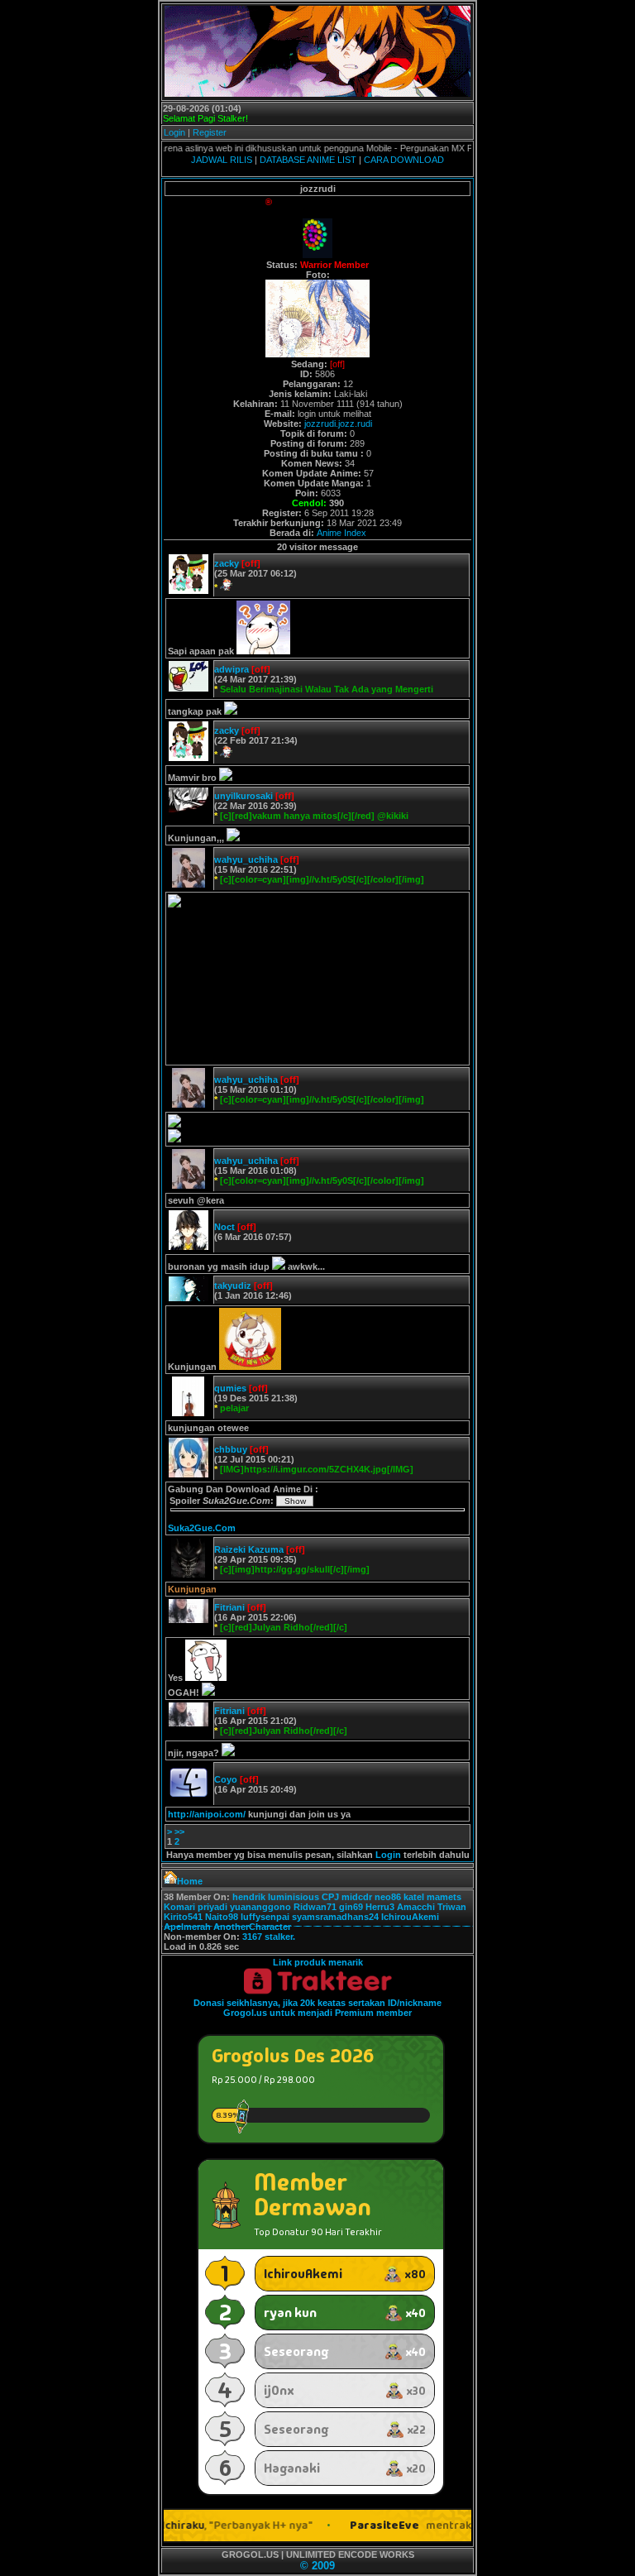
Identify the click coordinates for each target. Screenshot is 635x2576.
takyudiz (233, 1286)
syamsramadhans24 (335, 1917)
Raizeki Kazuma (249, 1549)
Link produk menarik (318, 1962)
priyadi (212, 1907)
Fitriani (229, 1607)
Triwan (452, 1907)
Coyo (226, 1779)
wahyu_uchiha (246, 859)
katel (414, 1897)
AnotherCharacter (252, 1927)
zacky (227, 563)
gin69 (351, 1907)
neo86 (388, 1897)
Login (174, 132)
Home (190, 1881)
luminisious (294, 1897)
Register (210, 132)
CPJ (330, 1897)
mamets (444, 1897)
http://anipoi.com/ (207, 1814)
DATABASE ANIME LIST (308, 160)
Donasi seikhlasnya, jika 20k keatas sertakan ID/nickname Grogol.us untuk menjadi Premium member (317, 2008)
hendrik (249, 1897)
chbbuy (231, 1449)
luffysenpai (265, 1917)
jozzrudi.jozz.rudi (338, 424)
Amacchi (416, 1907)
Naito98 (222, 1917)
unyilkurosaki (243, 796)
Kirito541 (183, 1917)
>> (179, 1831)
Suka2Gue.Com (202, 1528)
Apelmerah (187, 1927)
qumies (230, 1388)
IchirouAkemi (410, 1917)
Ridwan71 (315, 1907)
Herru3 (380, 1907)
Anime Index (341, 533)
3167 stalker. (269, 1937)
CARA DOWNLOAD (404, 160)
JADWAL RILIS (222, 160)
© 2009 (317, 2566)
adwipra (232, 669)
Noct (224, 1227)
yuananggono (260, 1907)
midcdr (357, 1897)
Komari (179, 1907)
